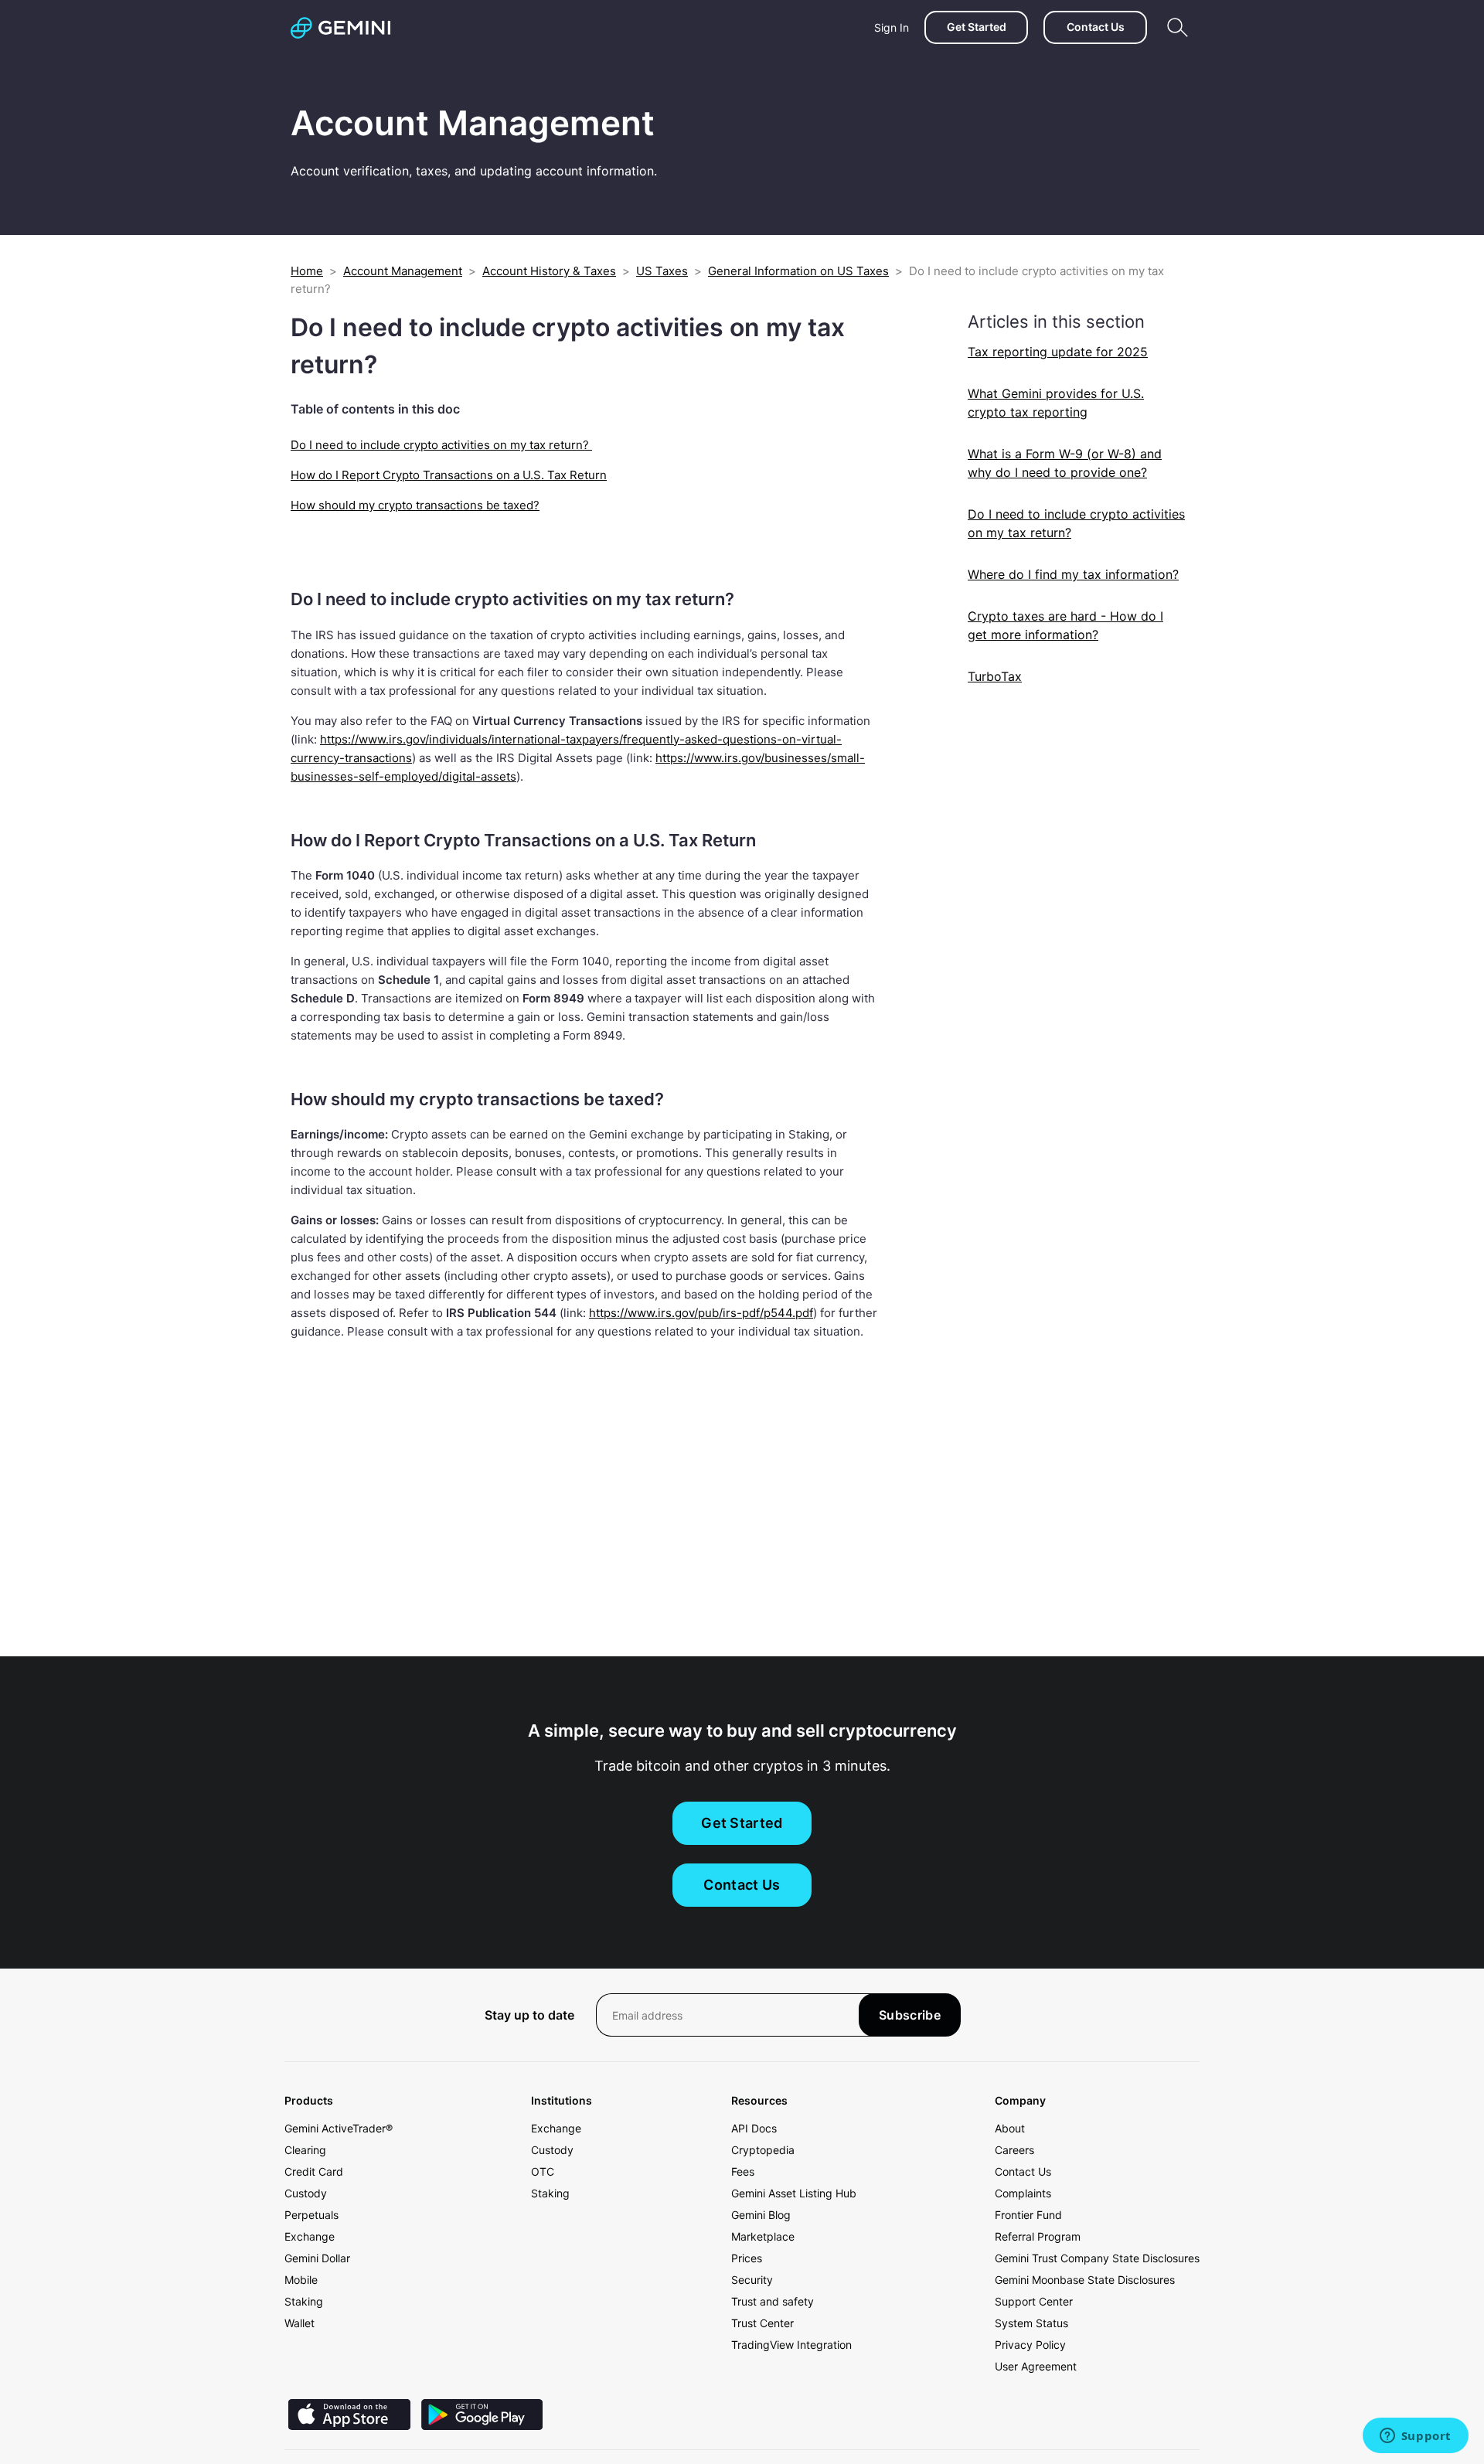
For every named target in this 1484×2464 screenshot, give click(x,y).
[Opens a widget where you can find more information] (1415, 2437)
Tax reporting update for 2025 (1058, 352)
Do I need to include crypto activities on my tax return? (441, 445)
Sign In (892, 27)
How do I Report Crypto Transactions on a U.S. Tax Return (449, 475)
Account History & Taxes (549, 271)
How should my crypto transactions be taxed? (415, 505)
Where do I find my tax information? (1073, 574)
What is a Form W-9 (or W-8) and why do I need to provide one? (1065, 463)
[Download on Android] (482, 2426)
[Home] (340, 28)
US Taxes (662, 271)
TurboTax (995, 676)
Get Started (977, 27)
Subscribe (910, 2015)
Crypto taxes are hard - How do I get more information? (1065, 625)
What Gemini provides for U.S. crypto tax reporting (1056, 403)
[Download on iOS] (349, 2426)
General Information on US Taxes (798, 271)
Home (307, 271)
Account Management (403, 271)
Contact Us (1096, 27)
